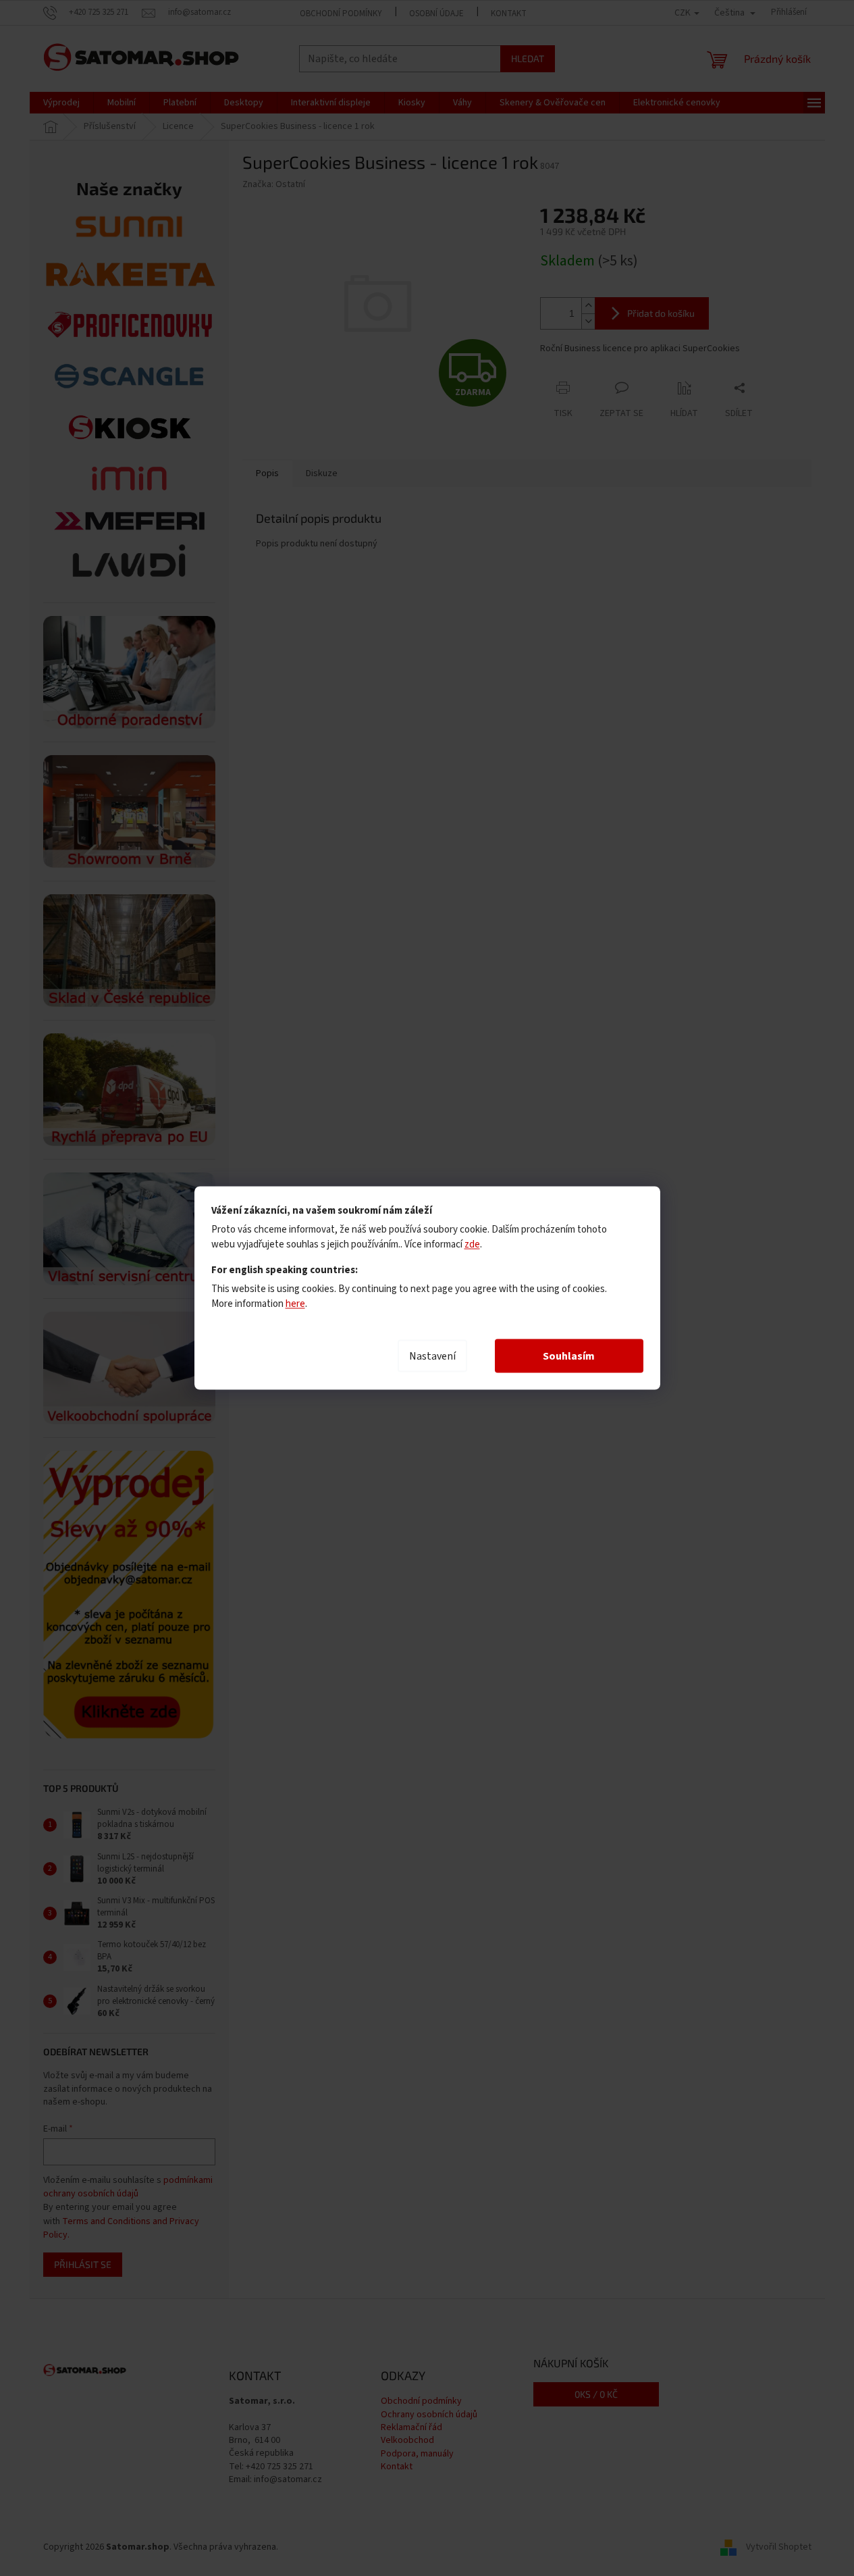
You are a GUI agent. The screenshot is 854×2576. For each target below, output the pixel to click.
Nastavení (432, 1356)
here (295, 1304)
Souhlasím (569, 1356)
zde (472, 1244)
